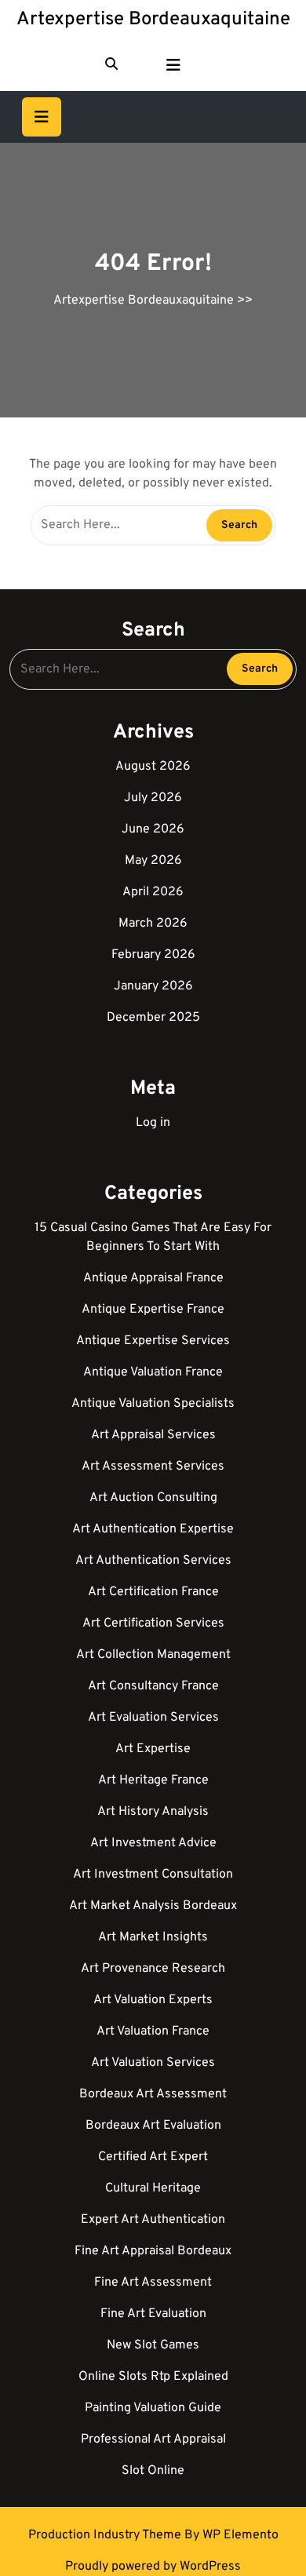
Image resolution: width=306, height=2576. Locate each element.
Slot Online (153, 2471)
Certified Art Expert (153, 2157)
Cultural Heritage (153, 2188)
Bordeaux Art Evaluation (153, 2126)
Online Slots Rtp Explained (153, 2377)
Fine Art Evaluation (153, 2314)
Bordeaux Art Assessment (153, 2094)
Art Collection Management (153, 1655)
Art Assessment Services (153, 1467)
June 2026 (153, 829)
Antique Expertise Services (153, 1341)
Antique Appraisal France (153, 1278)
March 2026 (153, 924)
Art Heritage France (153, 1780)
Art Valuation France (153, 2031)
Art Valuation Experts (153, 2000)
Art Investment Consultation (153, 1875)
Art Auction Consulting (153, 1498)
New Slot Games (153, 2345)
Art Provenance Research (153, 1969)
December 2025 (153, 1018)
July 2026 (153, 798)
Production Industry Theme (106, 2535)
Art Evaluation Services (153, 1718)
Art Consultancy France (153, 1686)
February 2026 (153, 955)
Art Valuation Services (153, 2063)
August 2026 (153, 767)
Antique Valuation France (153, 1372)
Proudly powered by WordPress (153, 2567)
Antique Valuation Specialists (153, 1404)
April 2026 (153, 892)
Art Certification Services (153, 1623)
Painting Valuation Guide (153, 2408)
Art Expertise (153, 1749)
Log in (153, 1123)
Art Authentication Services (153, 1561)
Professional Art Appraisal (153, 2439)
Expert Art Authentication (153, 2220)
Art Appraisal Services (153, 1435)
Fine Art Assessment (153, 2283)
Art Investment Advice (153, 1843)
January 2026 (153, 986)
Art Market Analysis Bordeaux (153, 1906)
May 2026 (153, 861)
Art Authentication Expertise (153, 1529)
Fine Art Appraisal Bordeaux (153, 2251)
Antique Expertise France (153, 1310)
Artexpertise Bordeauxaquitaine (153, 20)
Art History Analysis (153, 1812)
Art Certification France (153, 1592)
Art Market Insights (153, 1937)
